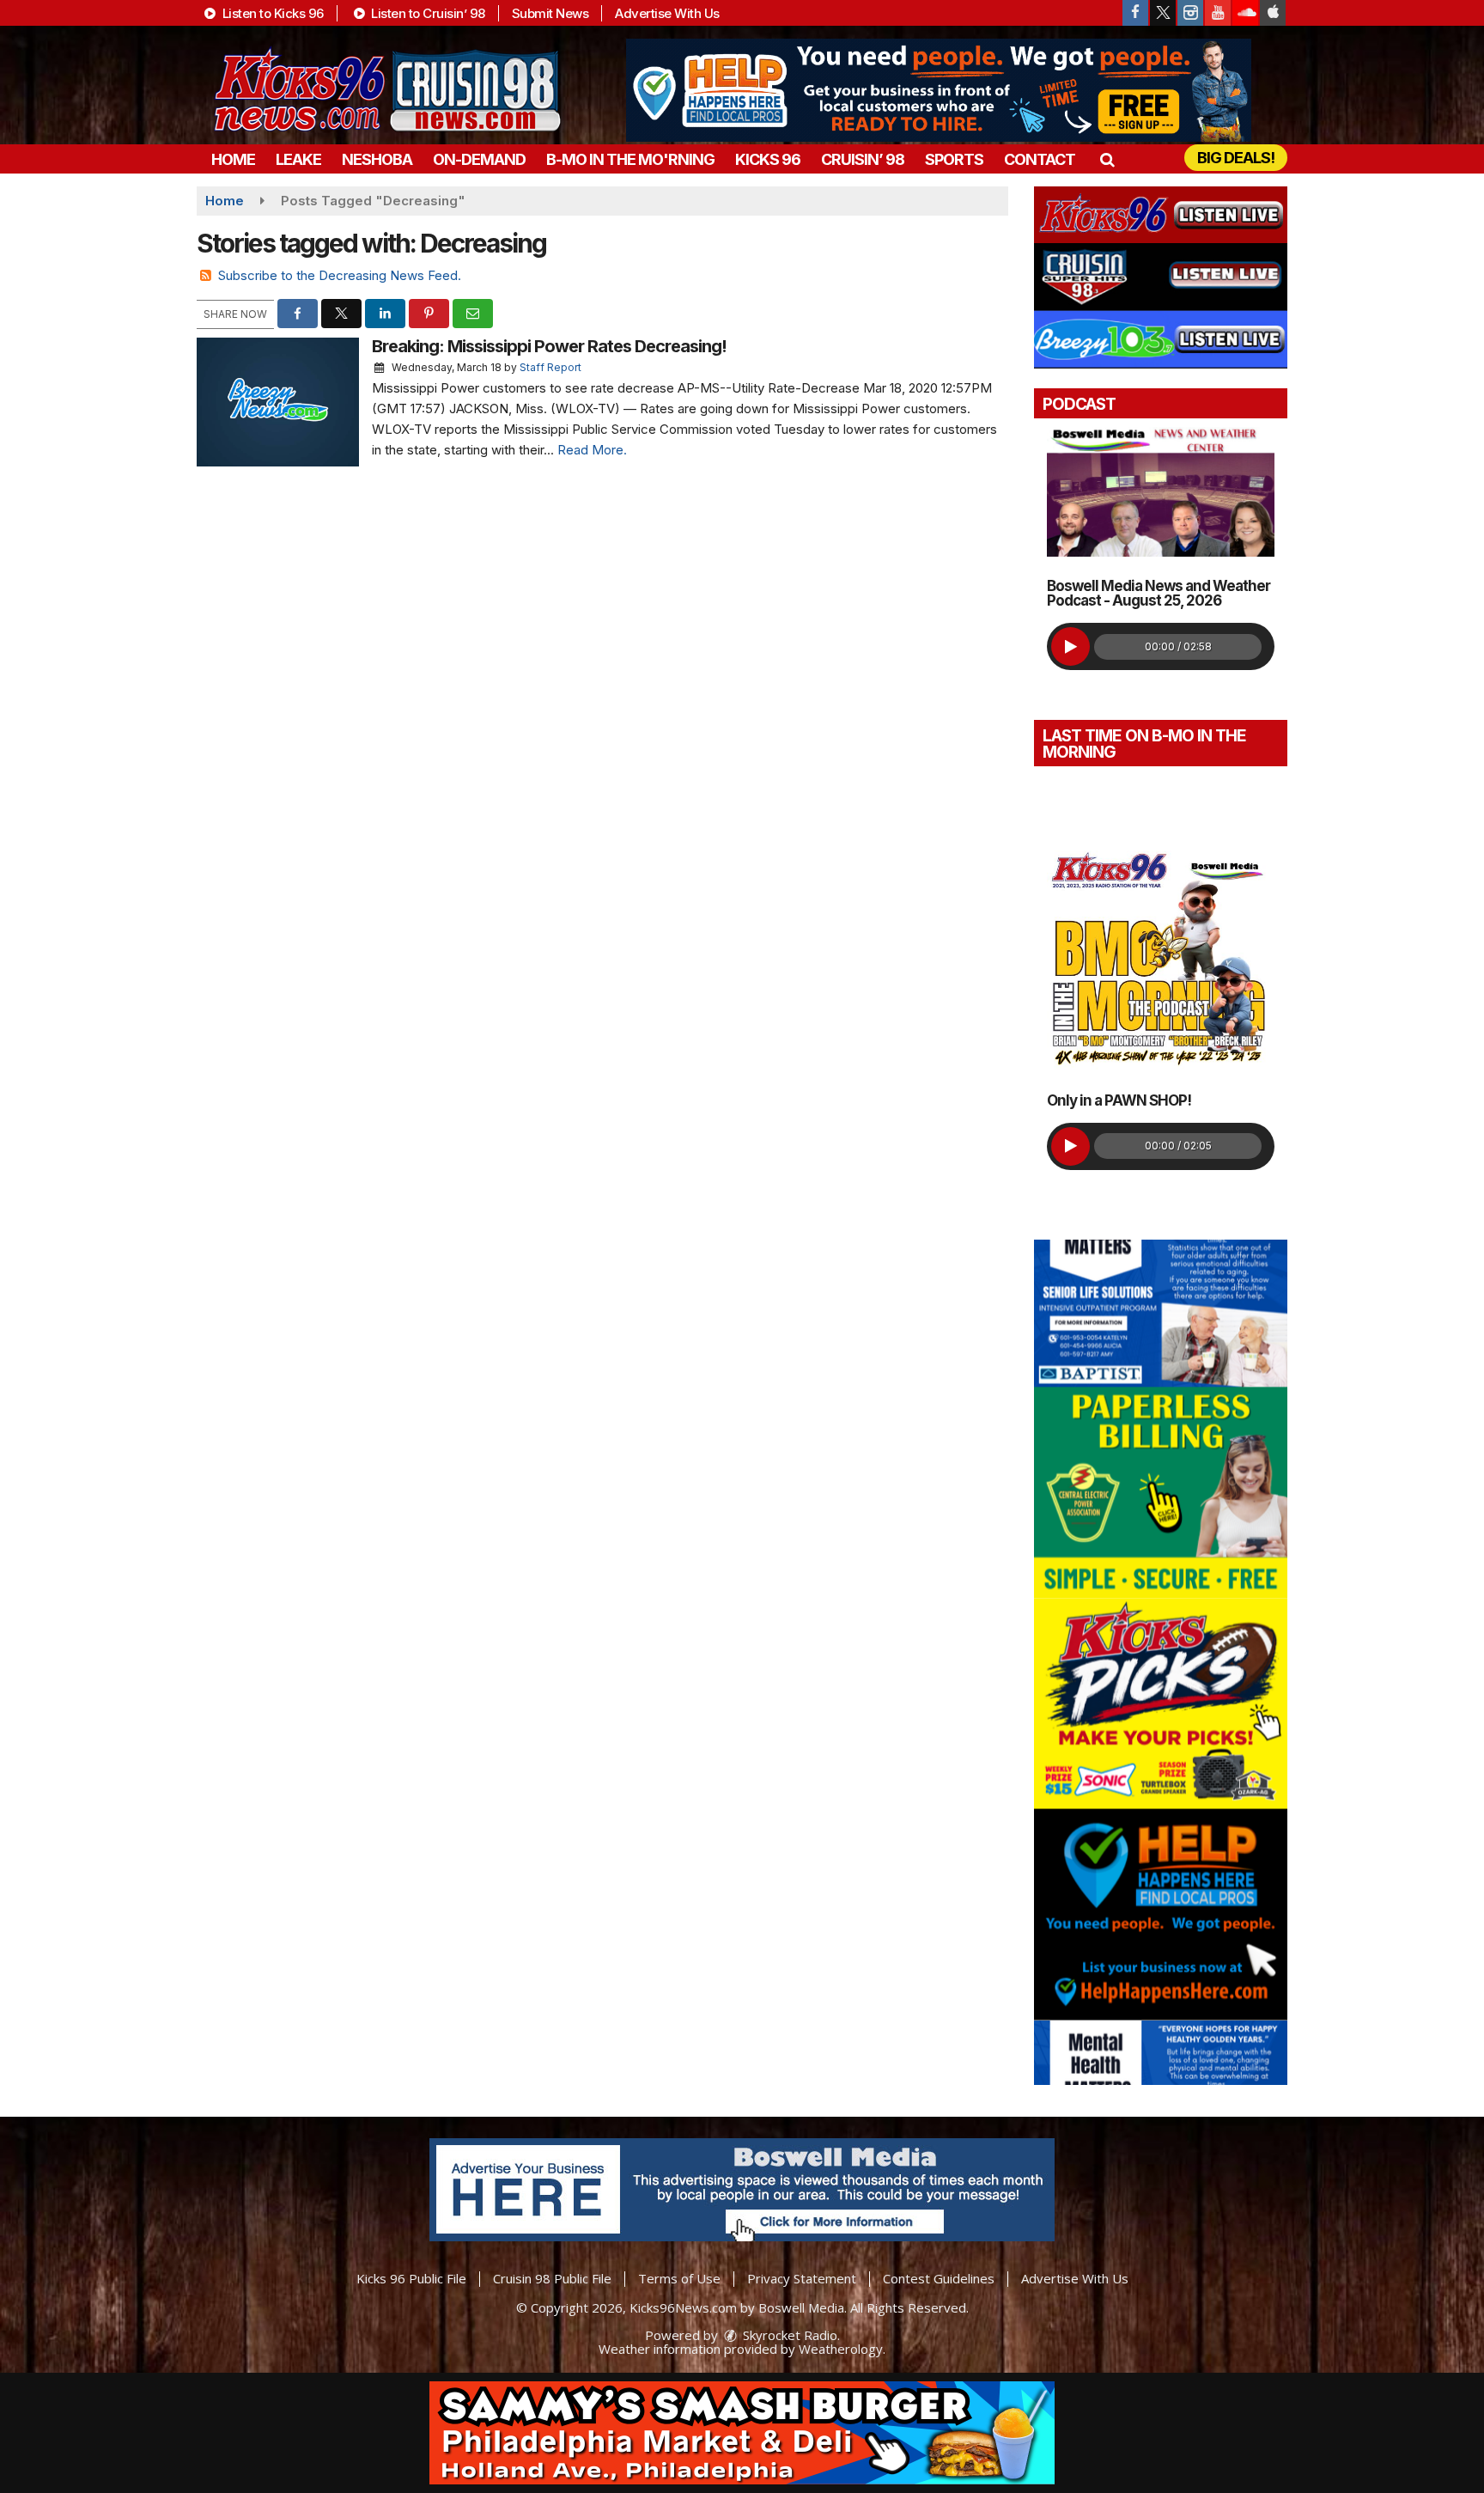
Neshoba (377, 159)
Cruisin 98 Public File (552, 2278)
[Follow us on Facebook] (1135, 13)
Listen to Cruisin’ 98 (427, 13)
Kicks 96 (768, 159)
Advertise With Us (667, 13)
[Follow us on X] (1163, 13)
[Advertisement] (939, 90)
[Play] (1070, 646)
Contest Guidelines (939, 2278)
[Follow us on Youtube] (1218, 13)
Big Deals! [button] (1236, 158)
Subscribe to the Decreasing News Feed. (340, 275)
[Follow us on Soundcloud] (1245, 13)
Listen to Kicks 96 (271, 13)
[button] (1107, 159)
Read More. (592, 450)
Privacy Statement (802, 2278)
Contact (1040, 159)
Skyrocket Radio (788, 2335)
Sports (954, 159)
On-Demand (479, 159)
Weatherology (841, 2349)
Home (233, 159)
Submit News (550, 13)
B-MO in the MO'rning (630, 159)
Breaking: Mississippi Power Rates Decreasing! (549, 346)
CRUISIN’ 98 (863, 159)
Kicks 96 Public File (411, 2278)
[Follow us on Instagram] (1190, 13)
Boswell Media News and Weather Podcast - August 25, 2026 (1159, 593)
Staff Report (550, 367)
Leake (298, 159)
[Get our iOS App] (1273, 13)
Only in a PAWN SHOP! (1119, 1100)
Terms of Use (679, 2278)
